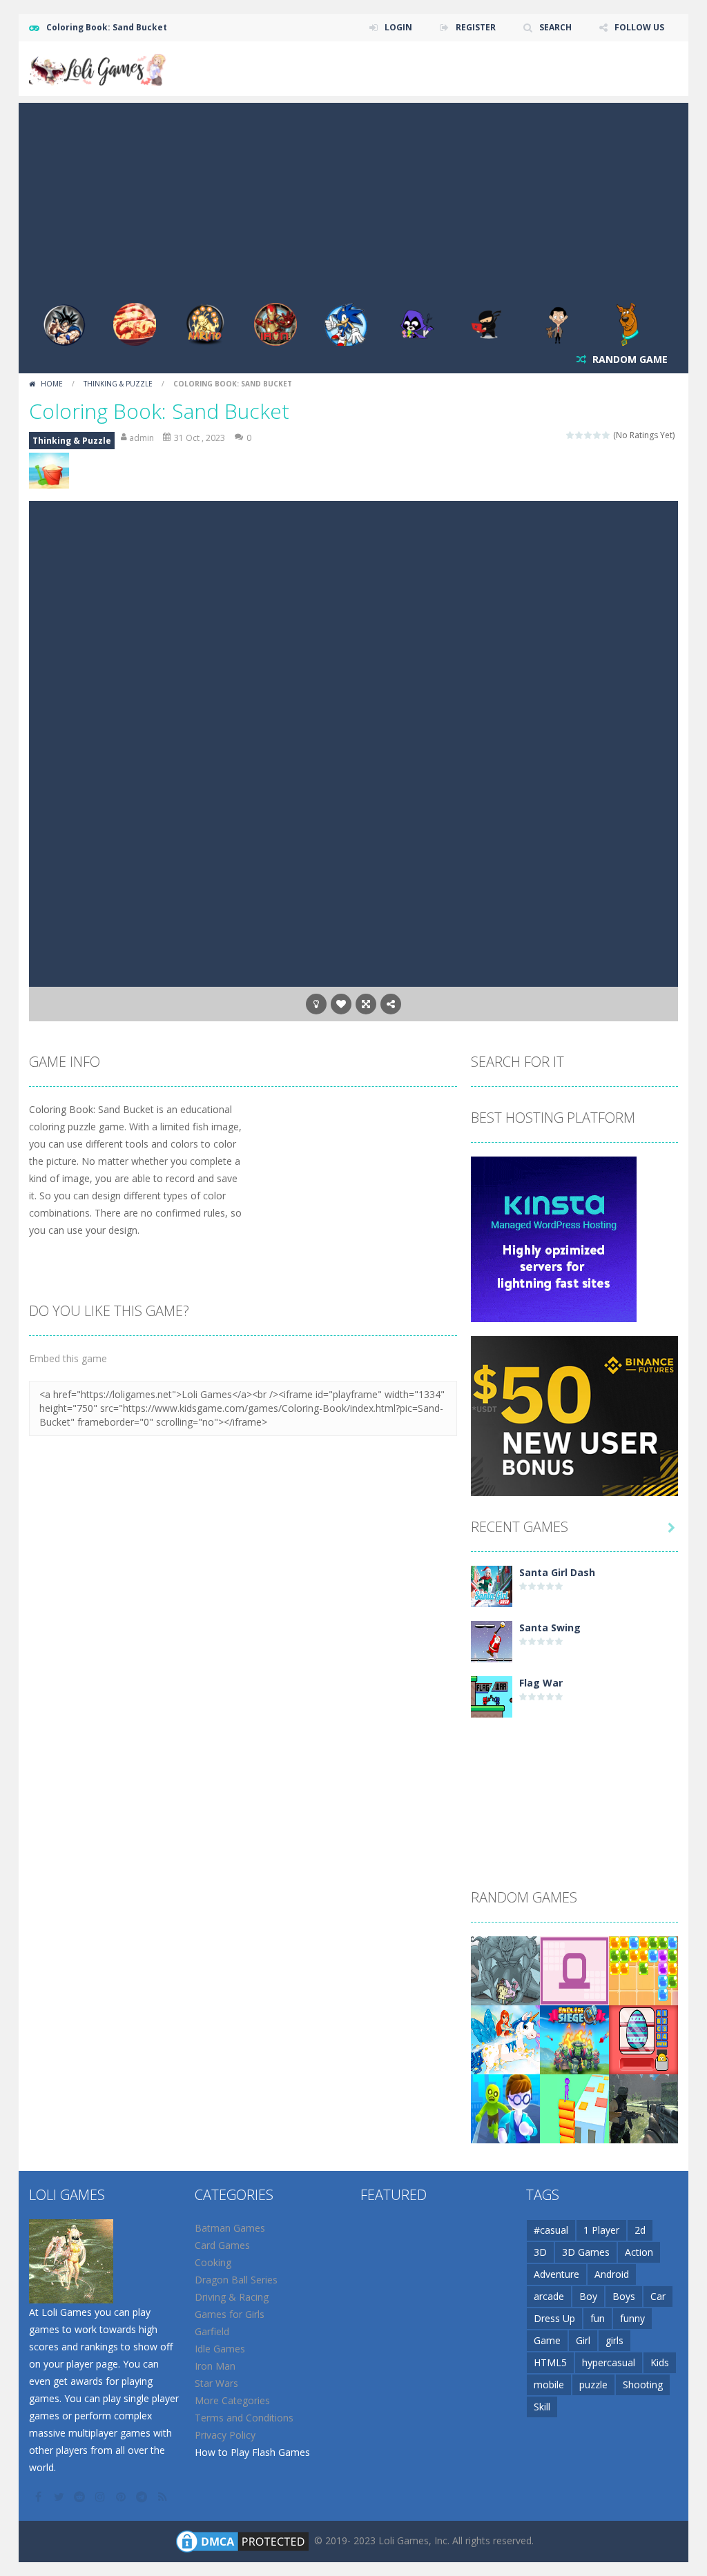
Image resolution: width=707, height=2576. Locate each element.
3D (540, 2252)
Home (52, 384)
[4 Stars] (598, 435)
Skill (542, 2407)
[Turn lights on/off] (316, 1004)
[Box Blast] (574, 1970)
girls (614, 2340)
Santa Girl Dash (557, 1572)
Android (612, 2274)
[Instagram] (101, 2497)
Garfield (212, 2331)
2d (640, 2230)
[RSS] (164, 2497)
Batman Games (230, 2228)
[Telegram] (143, 2497)
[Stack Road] (574, 2108)
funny (632, 2318)
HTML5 (550, 2362)
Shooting (643, 2385)
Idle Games (220, 2349)
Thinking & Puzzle (118, 384)
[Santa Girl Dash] (492, 1585)
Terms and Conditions (244, 2418)
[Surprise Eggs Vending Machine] (643, 2039)
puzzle (593, 2385)
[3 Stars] (589, 435)
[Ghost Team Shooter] (643, 2108)
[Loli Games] (98, 67)
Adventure (556, 2274)
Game (547, 2340)
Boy (588, 2296)
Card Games (222, 2245)
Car (658, 2296)
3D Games (586, 2252)
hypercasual (609, 2362)
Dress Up (554, 2318)
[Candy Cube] (643, 1970)
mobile (549, 2385)
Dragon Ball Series (236, 2280)
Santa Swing (550, 1628)
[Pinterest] (122, 2497)
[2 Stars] (580, 435)
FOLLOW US (639, 27)
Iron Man (215, 2366)
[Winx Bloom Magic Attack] (505, 2039)
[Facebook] (39, 2497)
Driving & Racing (232, 2297)
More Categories (232, 2400)
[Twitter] (60, 2497)
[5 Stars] (607, 435)
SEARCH (555, 27)
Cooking (213, 2262)
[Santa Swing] (492, 1641)
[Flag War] (492, 1696)
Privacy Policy (225, 2435)
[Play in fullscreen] (366, 1004)
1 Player (601, 2230)
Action (639, 2252)
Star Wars (216, 2383)
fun (598, 2318)
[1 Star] (571, 435)
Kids (660, 2362)
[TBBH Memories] (505, 1970)
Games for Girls (230, 2314)
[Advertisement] (353, 199)
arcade (549, 2296)
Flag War (541, 1683)
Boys (624, 2296)
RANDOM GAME (629, 359)
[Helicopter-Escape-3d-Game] (505, 2108)
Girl (583, 2340)
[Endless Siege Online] (574, 2039)
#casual (551, 2230)
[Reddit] (81, 2497)
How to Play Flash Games (252, 2452)
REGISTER (476, 27)
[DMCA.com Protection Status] (242, 2540)
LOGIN (398, 27)
